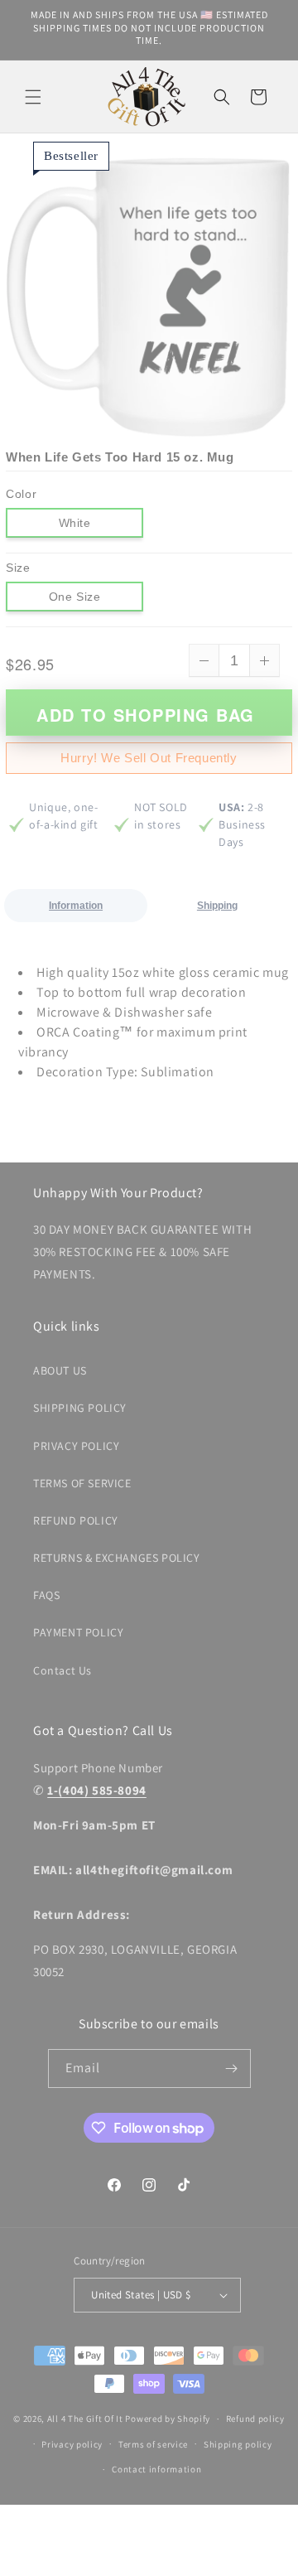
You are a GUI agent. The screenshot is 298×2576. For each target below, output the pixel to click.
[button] (33, 97)
